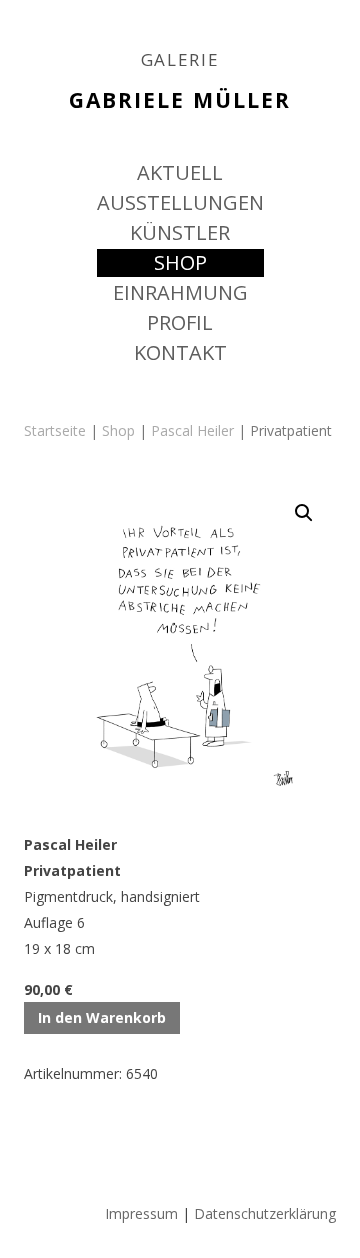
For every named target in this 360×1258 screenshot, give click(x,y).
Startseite (55, 430)
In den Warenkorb (102, 1017)
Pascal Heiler (192, 430)
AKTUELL (180, 172)
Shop (118, 430)
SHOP (180, 262)
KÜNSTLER (180, 232)
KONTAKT (180, 352)
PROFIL (180, 322)
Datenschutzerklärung (265, 1213)
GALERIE (180, 60)
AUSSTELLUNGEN (180, 202)
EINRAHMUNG (180, 292)
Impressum (141, 1213)
